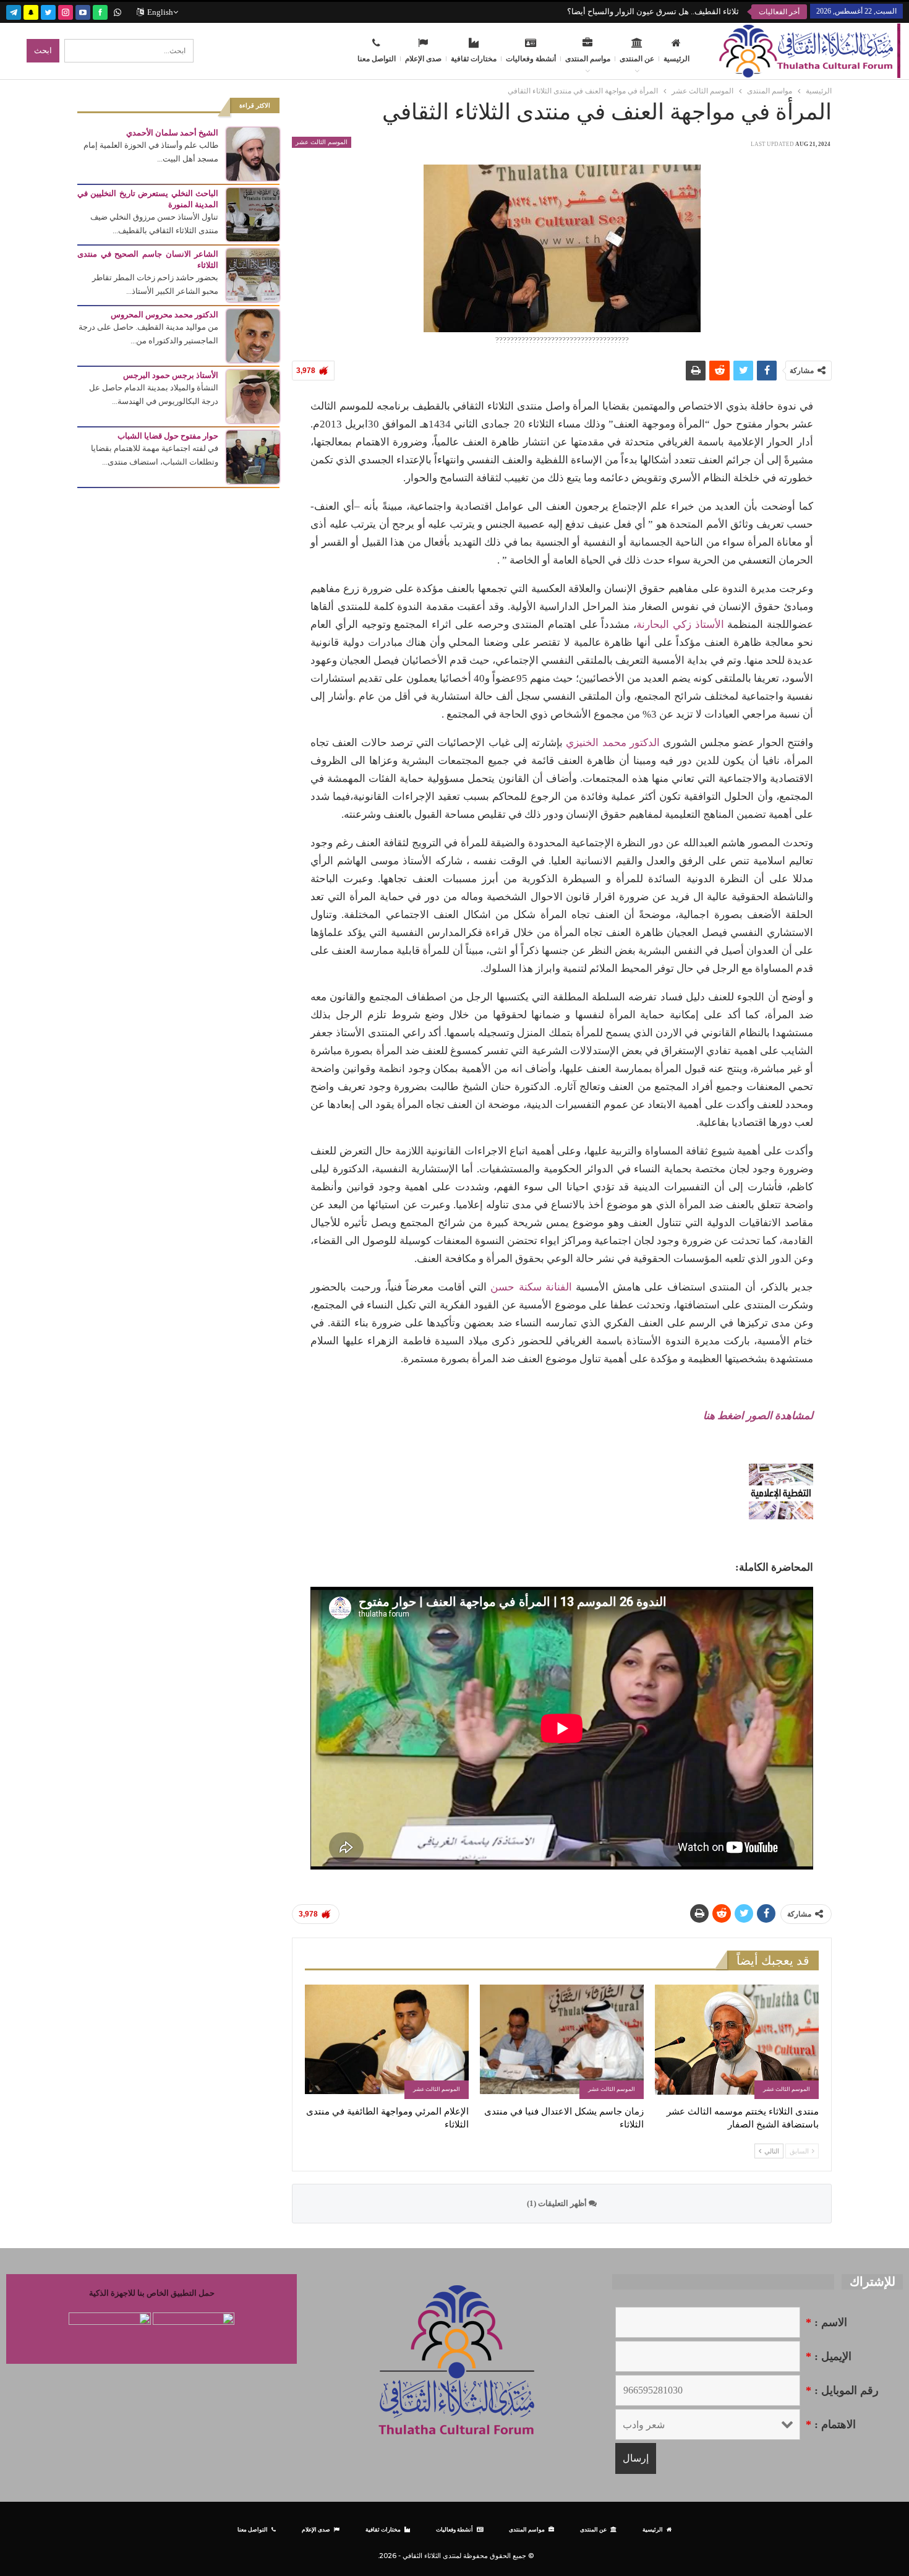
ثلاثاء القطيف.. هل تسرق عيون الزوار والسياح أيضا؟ (653, 11)
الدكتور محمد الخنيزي (612, 743)
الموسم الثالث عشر (322, 142)
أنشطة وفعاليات (531, 59)
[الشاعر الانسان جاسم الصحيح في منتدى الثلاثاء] (253, 274)
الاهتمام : (831, 2424)
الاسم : (826, 2322)
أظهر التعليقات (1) (558, 2203)
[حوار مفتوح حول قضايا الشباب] (253, 456)
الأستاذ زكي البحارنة (680, 625)
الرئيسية (676, 59)
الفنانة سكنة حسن (531, 1287)
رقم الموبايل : (842, 2390)
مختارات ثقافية (474, 59)
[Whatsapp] (117, 11)
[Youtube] (83, 11)
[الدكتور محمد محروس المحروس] (253, 335)
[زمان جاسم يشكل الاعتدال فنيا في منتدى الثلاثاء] (562, 2042)
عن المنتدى (637, 59)
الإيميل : (829, 2356)
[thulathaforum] (100, 11)
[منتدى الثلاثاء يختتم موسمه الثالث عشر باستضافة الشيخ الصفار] (737, 2042)
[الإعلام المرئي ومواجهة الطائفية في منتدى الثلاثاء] (387, 2042)
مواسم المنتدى (588, 59)
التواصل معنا (377, 59)
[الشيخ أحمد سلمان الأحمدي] (253, 153)
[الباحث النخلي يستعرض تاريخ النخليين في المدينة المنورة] (253, 214)
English (160, 12)
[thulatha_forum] (66, 11)
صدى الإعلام (423, 59)
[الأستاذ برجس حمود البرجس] (253, 396)
